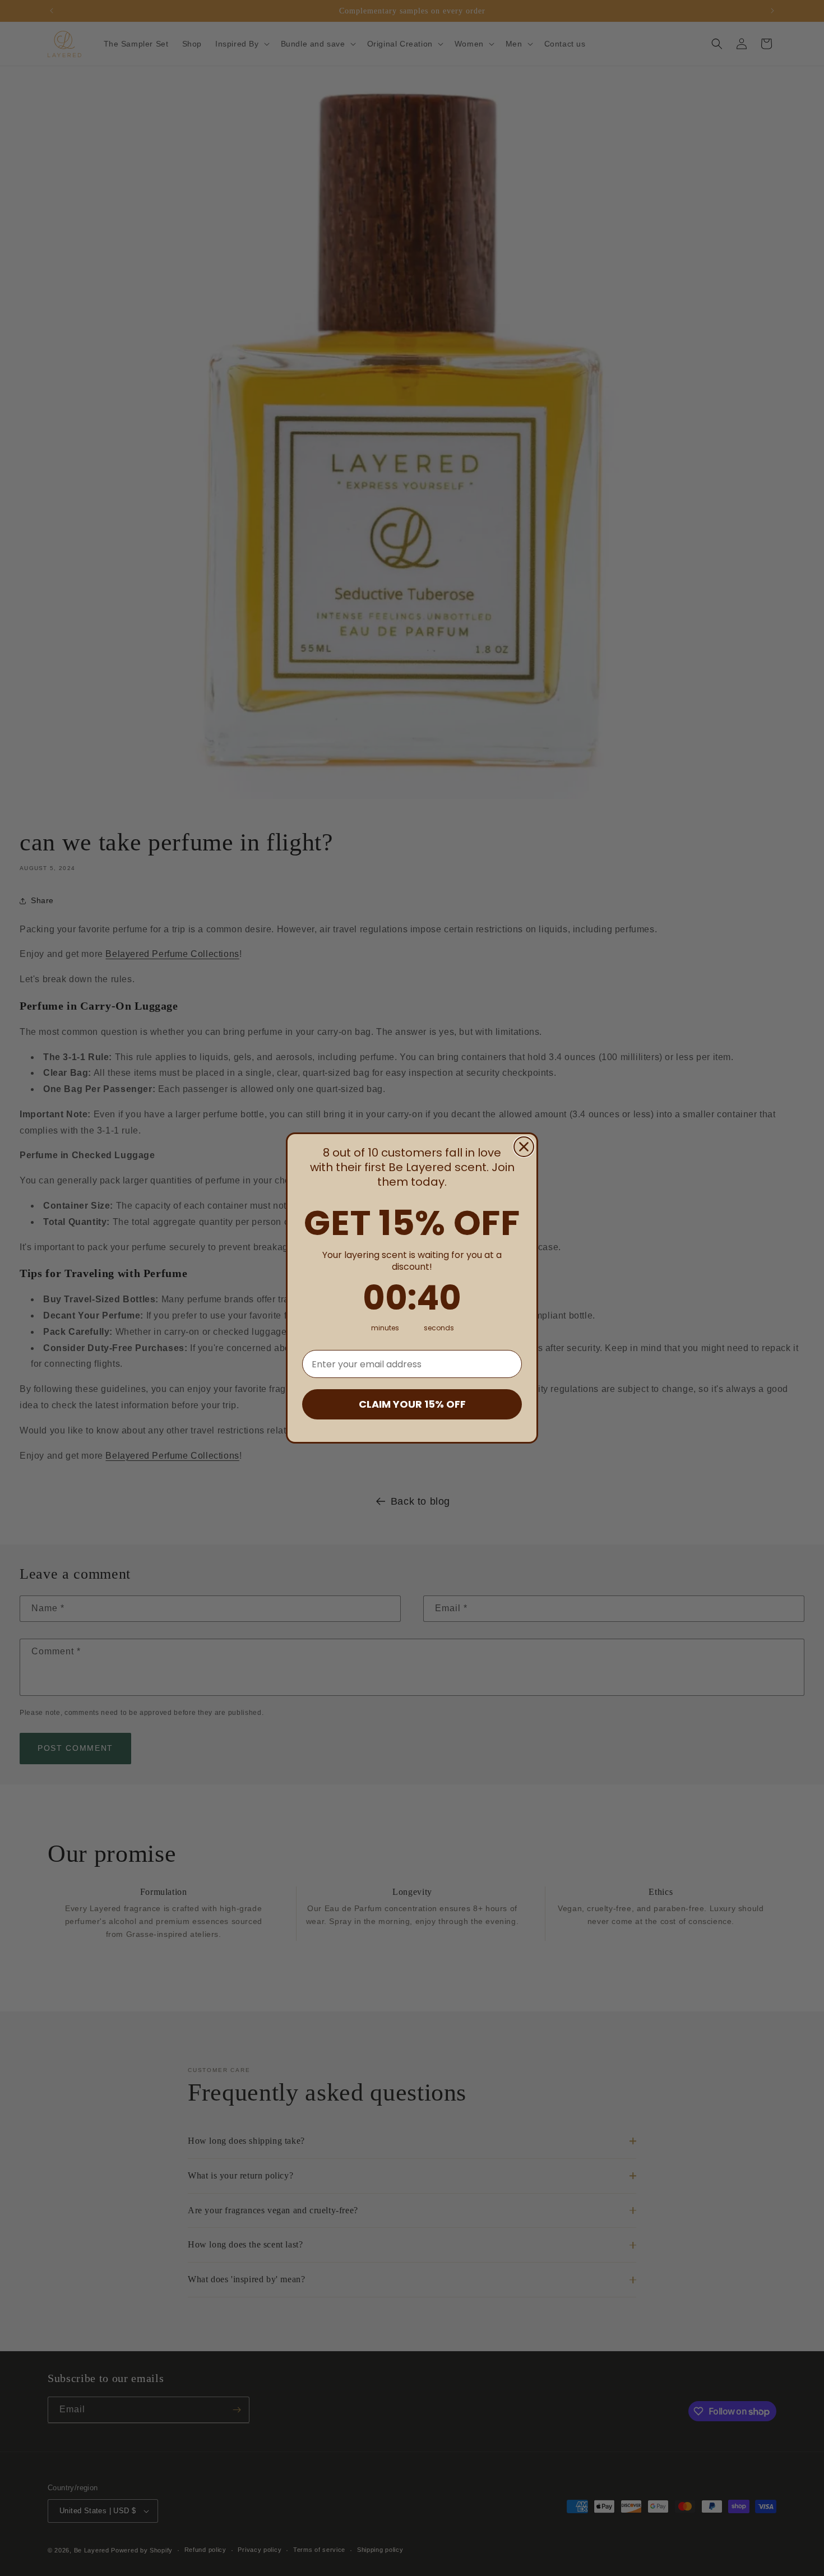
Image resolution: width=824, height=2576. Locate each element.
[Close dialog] (524, 1147)
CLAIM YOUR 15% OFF (412, 1404)
